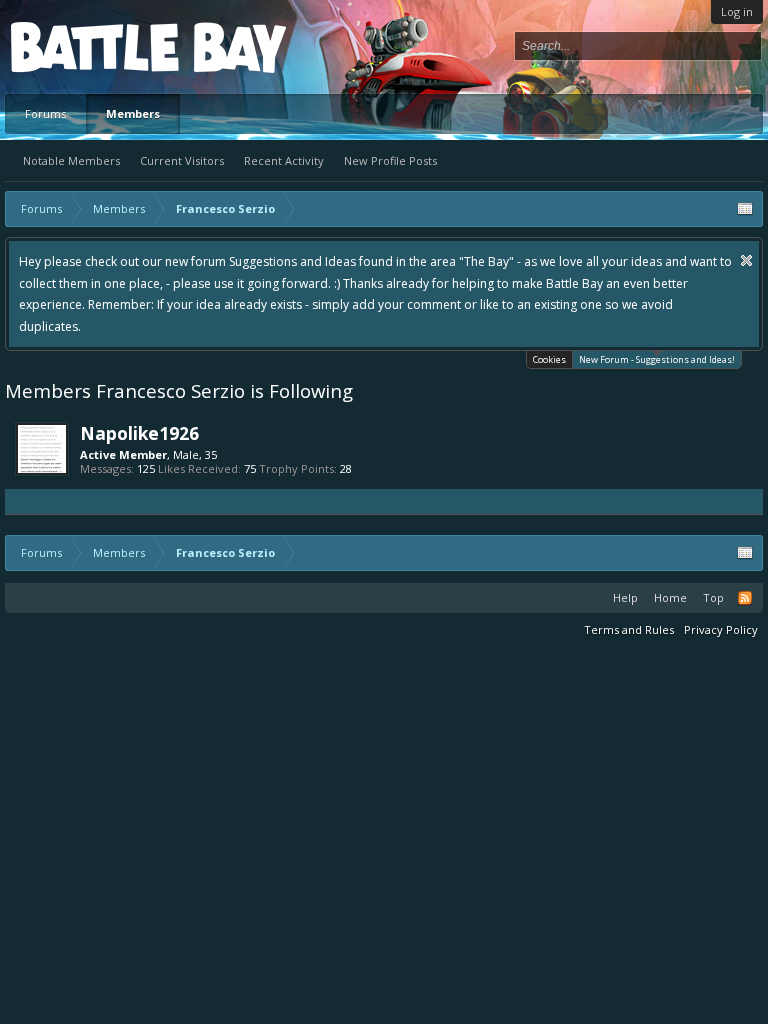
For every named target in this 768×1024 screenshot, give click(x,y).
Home (670, 597)
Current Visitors (182, 160)
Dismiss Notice (746, 260)
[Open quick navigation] (745, 209)
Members (133, 113)
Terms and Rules (629, 629)
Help (625, 597)
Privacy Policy (721, 629)
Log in (737, 11)
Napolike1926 (139, 433)
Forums (45, 113)
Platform (84, 46)
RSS (745, 598)
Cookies (549, 359)
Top (713, 597)
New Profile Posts (390, 160)
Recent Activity (284, 160)
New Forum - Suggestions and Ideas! (657, 359)
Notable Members (71, 160)
